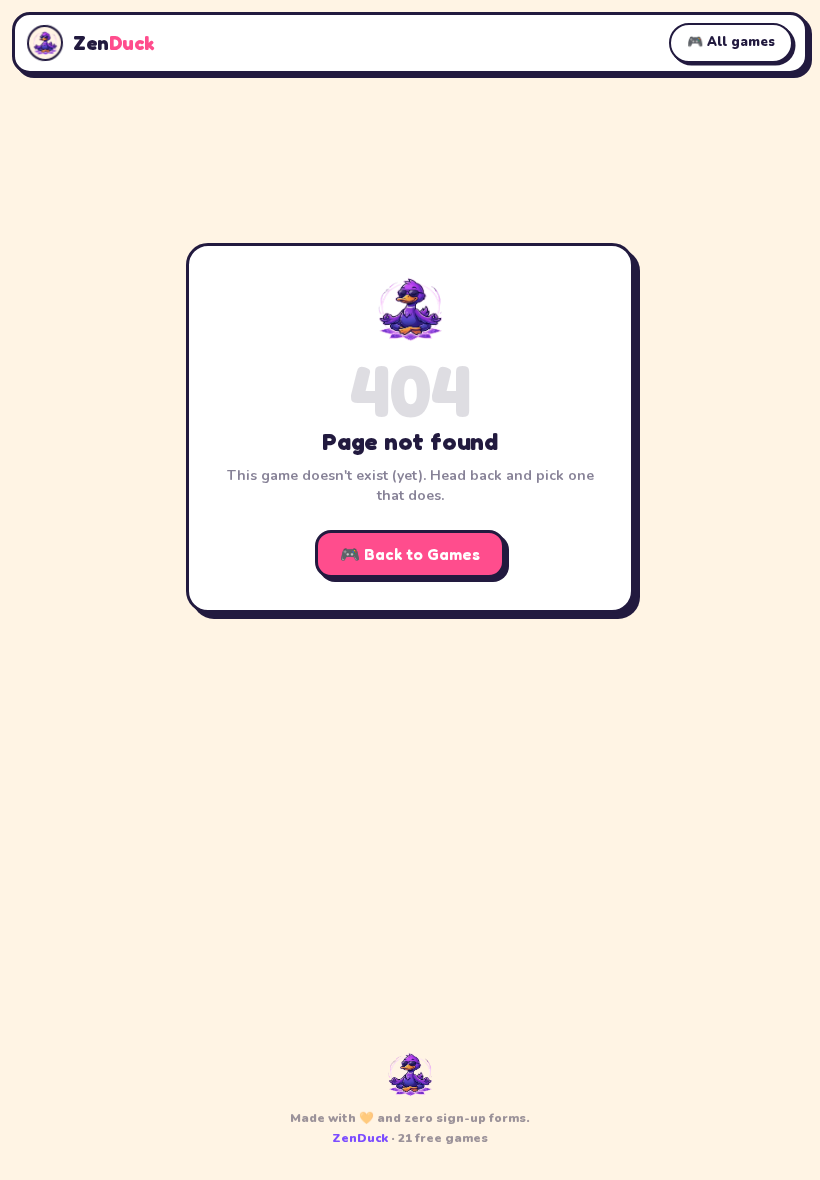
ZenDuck (360, 1138)
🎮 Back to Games (410, 554)
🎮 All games (731, 42)
